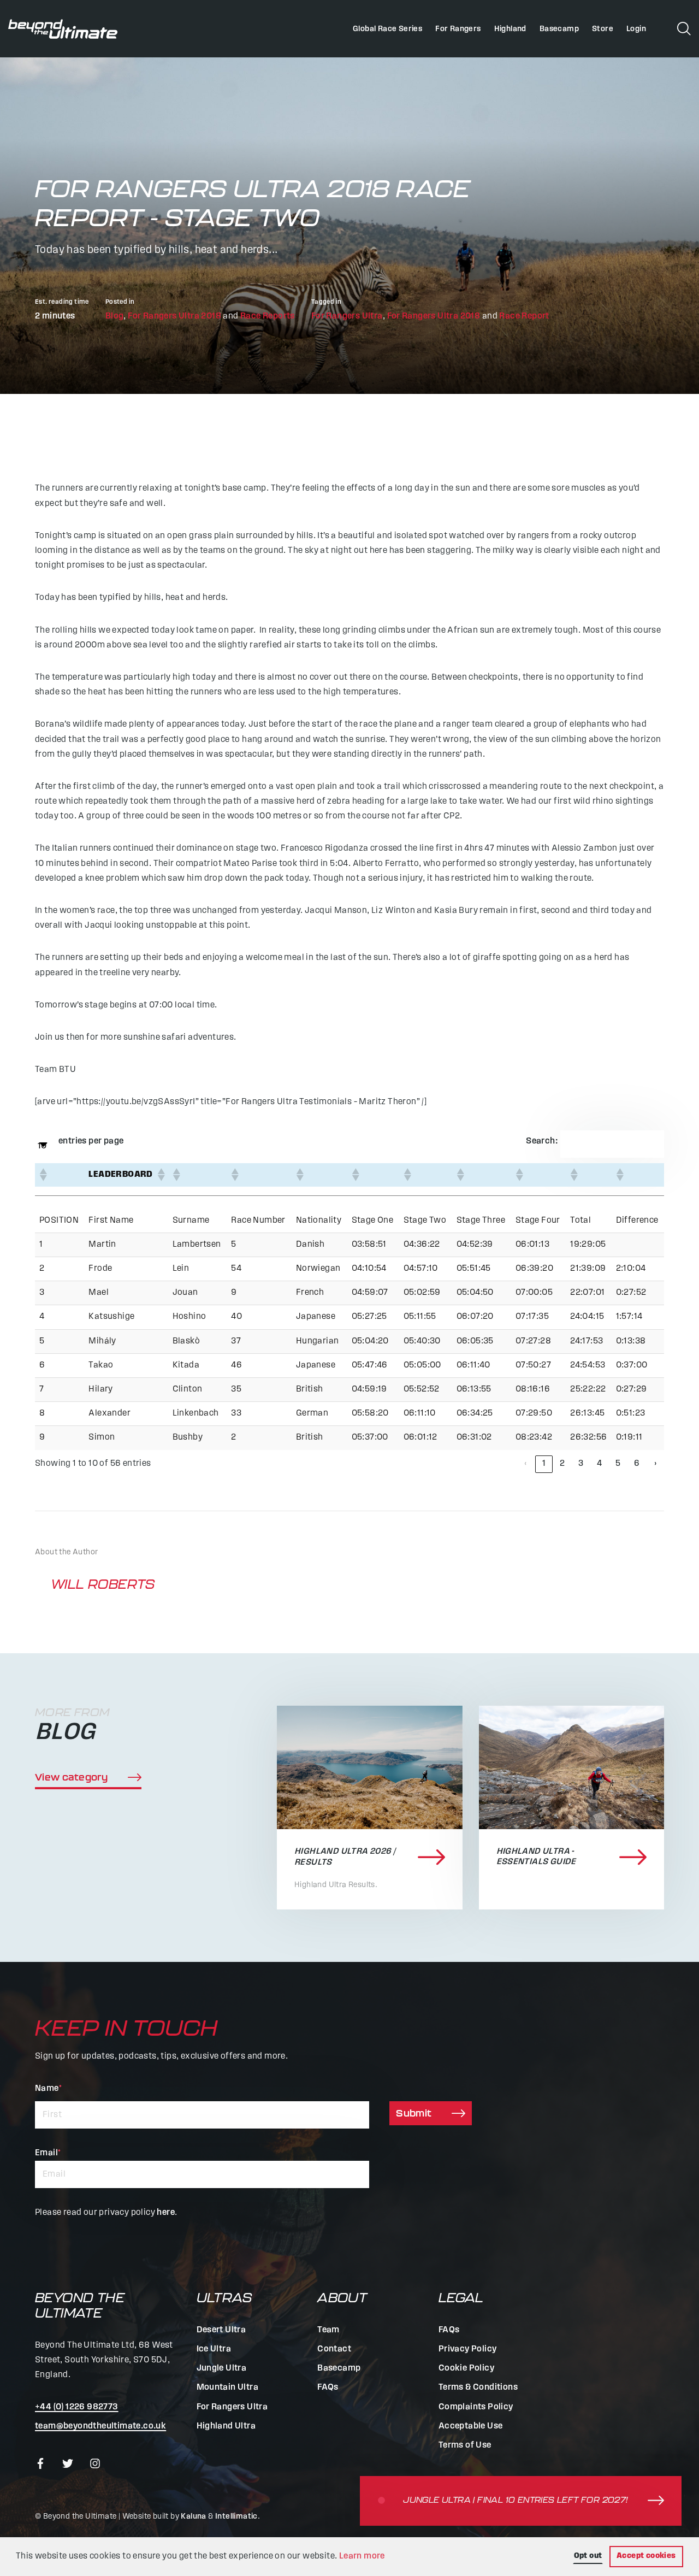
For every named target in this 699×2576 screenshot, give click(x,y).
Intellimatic (236, 2517)
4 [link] (599, 1464)
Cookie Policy (466, 2368)
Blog (115, 316)
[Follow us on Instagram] (95, 2464)
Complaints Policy (476, 2407)
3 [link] (581, 1464)
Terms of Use (465, 2445)
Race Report (524, 316)
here (166, 2213)
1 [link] (544, 1464)
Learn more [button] (362, 2556)
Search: (542, 1141)
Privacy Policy (468, 2349)
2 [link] (562, 1464)
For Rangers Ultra (347, 316)
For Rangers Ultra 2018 (174, 316)
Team (328, 2330)
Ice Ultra (214, 2349)
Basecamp (559, 29)
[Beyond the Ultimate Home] (63, 29)
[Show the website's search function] (684, 28)
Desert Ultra (221, 2330)
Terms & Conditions (478, 2388)
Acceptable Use (471, 2426)
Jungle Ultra (222, 2368)
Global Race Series (387, 29)
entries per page (91, 1141)
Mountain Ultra (228, 2388)
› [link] (655, 1464)
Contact (334, 2349)
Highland (510, 29)
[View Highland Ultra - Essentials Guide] (572, 1767)
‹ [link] (525, 1464)
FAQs (328, 2388)
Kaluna (193, 2517)
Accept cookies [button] (646, 2556)
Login (636, 29)
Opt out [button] (588, 2556)
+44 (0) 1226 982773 (77, 2407)
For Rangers (458, 29)
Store (603, 29)
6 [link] (637, 1464)
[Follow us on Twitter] (68, 2464)
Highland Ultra (226, 2426)
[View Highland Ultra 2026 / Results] (370, 1767)
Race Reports (268, 316)
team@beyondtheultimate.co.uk (100, 2426)
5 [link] (618, 1464)
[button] (43, 1175)
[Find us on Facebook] (40, 2464)
